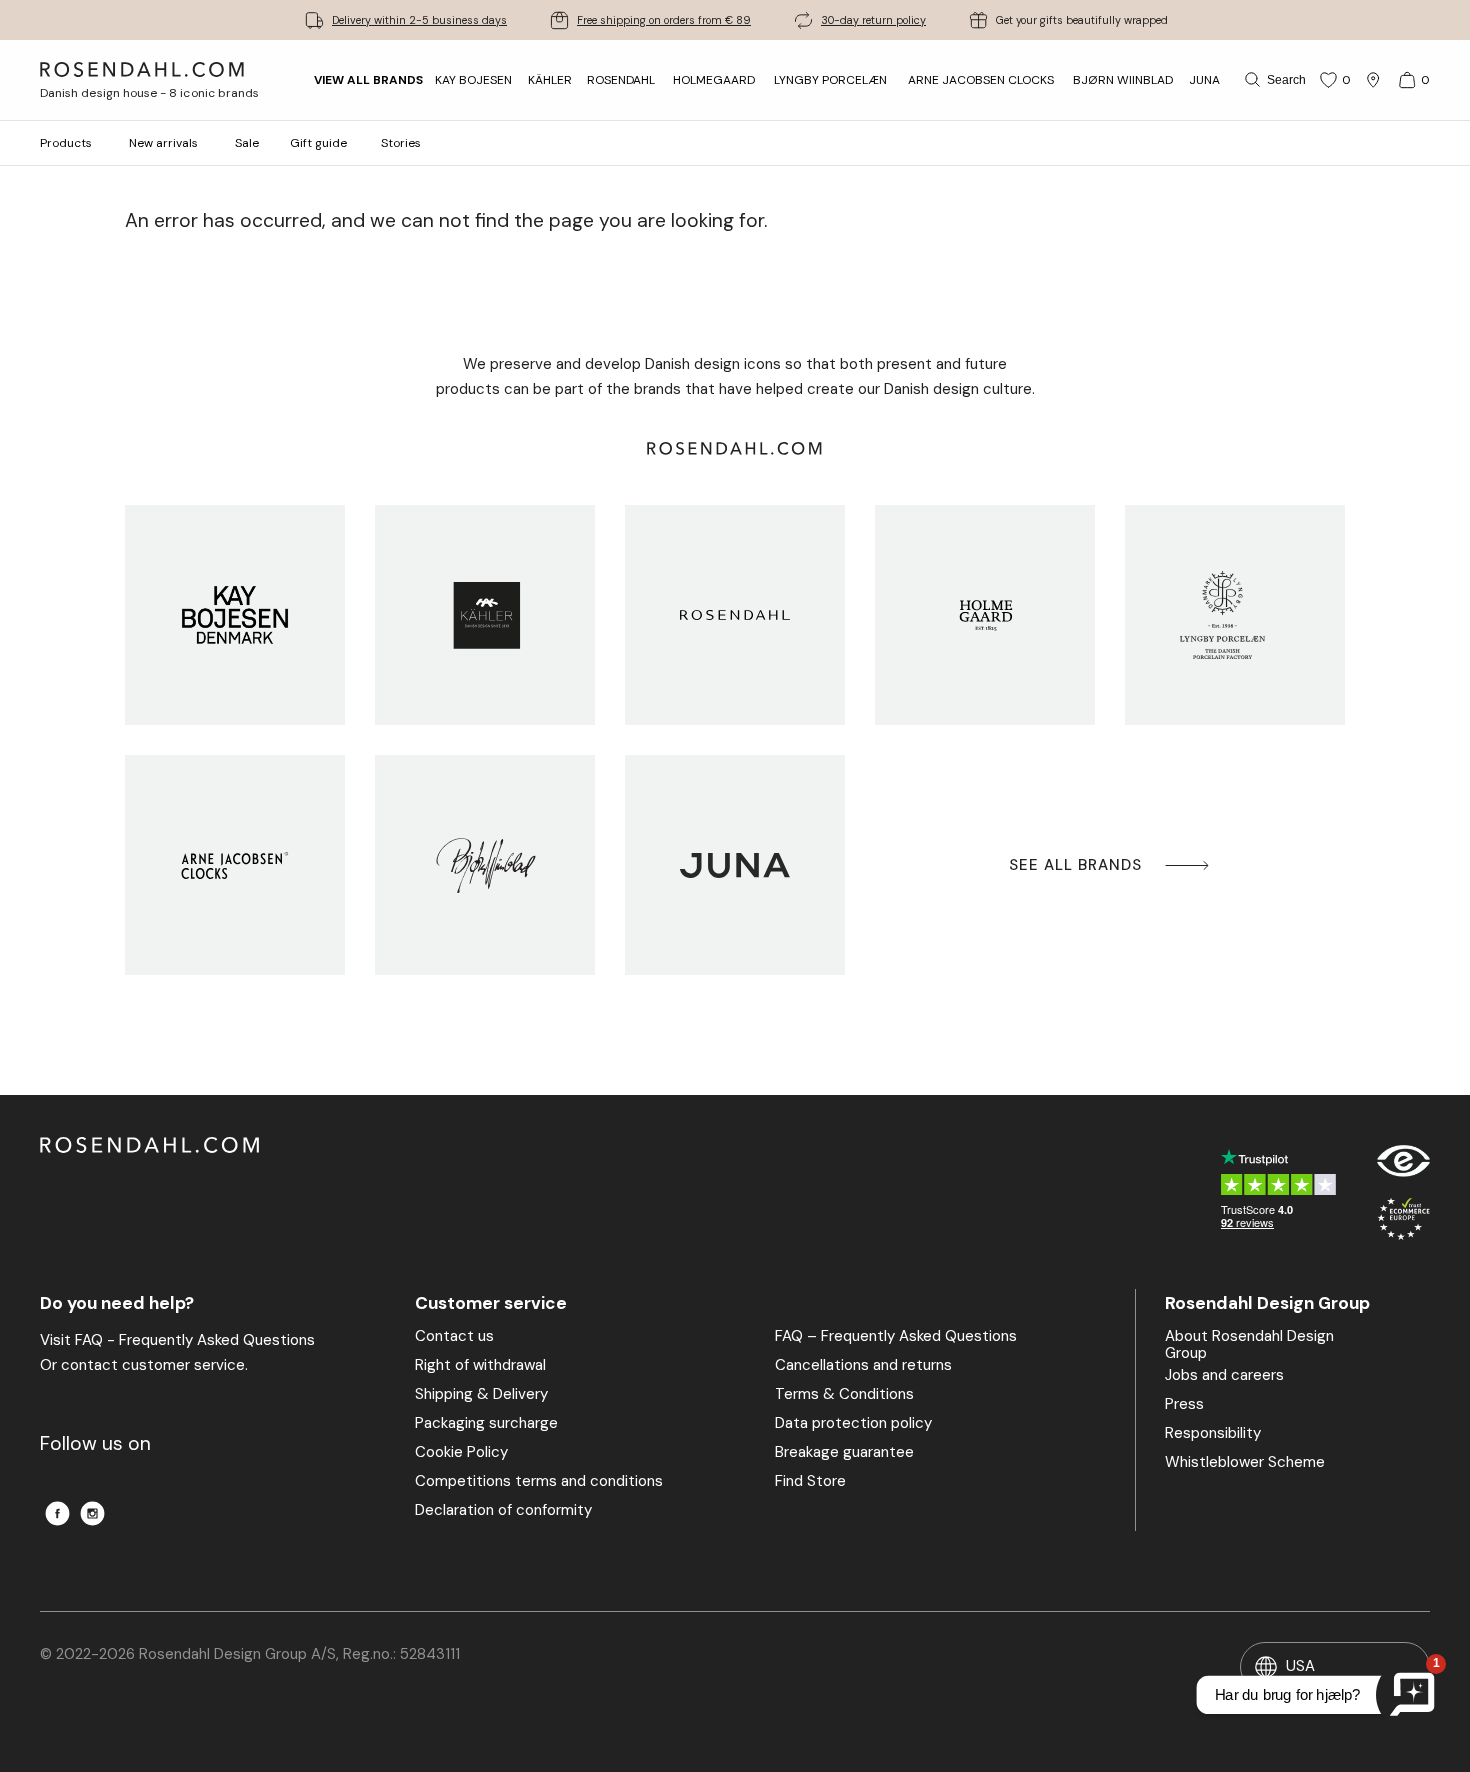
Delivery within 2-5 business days (419, 20)
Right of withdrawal (480, 1366)
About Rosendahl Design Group (1249, 1345)
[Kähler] (485, 615)
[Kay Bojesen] (235, 615)
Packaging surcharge (486, 1424)
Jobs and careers (1224, 1376)
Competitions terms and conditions (539, 1482)
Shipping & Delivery (481, 1395)
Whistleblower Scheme (1245, 1463)
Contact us (454, 1337)
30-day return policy (873, 20)
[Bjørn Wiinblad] (485, 865)
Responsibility (1213, 1434)
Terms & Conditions (844, 1395)
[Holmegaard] (985, 615)
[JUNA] (735, 865)
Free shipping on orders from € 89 (664, 20)
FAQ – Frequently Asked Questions (896, 1337)
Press (1184, 1405)
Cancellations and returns (863, 1366)
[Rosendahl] (735, 615)
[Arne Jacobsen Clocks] (235, 865)
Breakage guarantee (844, 1453)
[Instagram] (92, 1513)
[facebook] (57, 1513)
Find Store (810, 1482)
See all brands (1075, 865)
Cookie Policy (461, 1453)
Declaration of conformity (503, 1511)
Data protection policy (853, 1424)
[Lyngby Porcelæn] (1235, 615)
